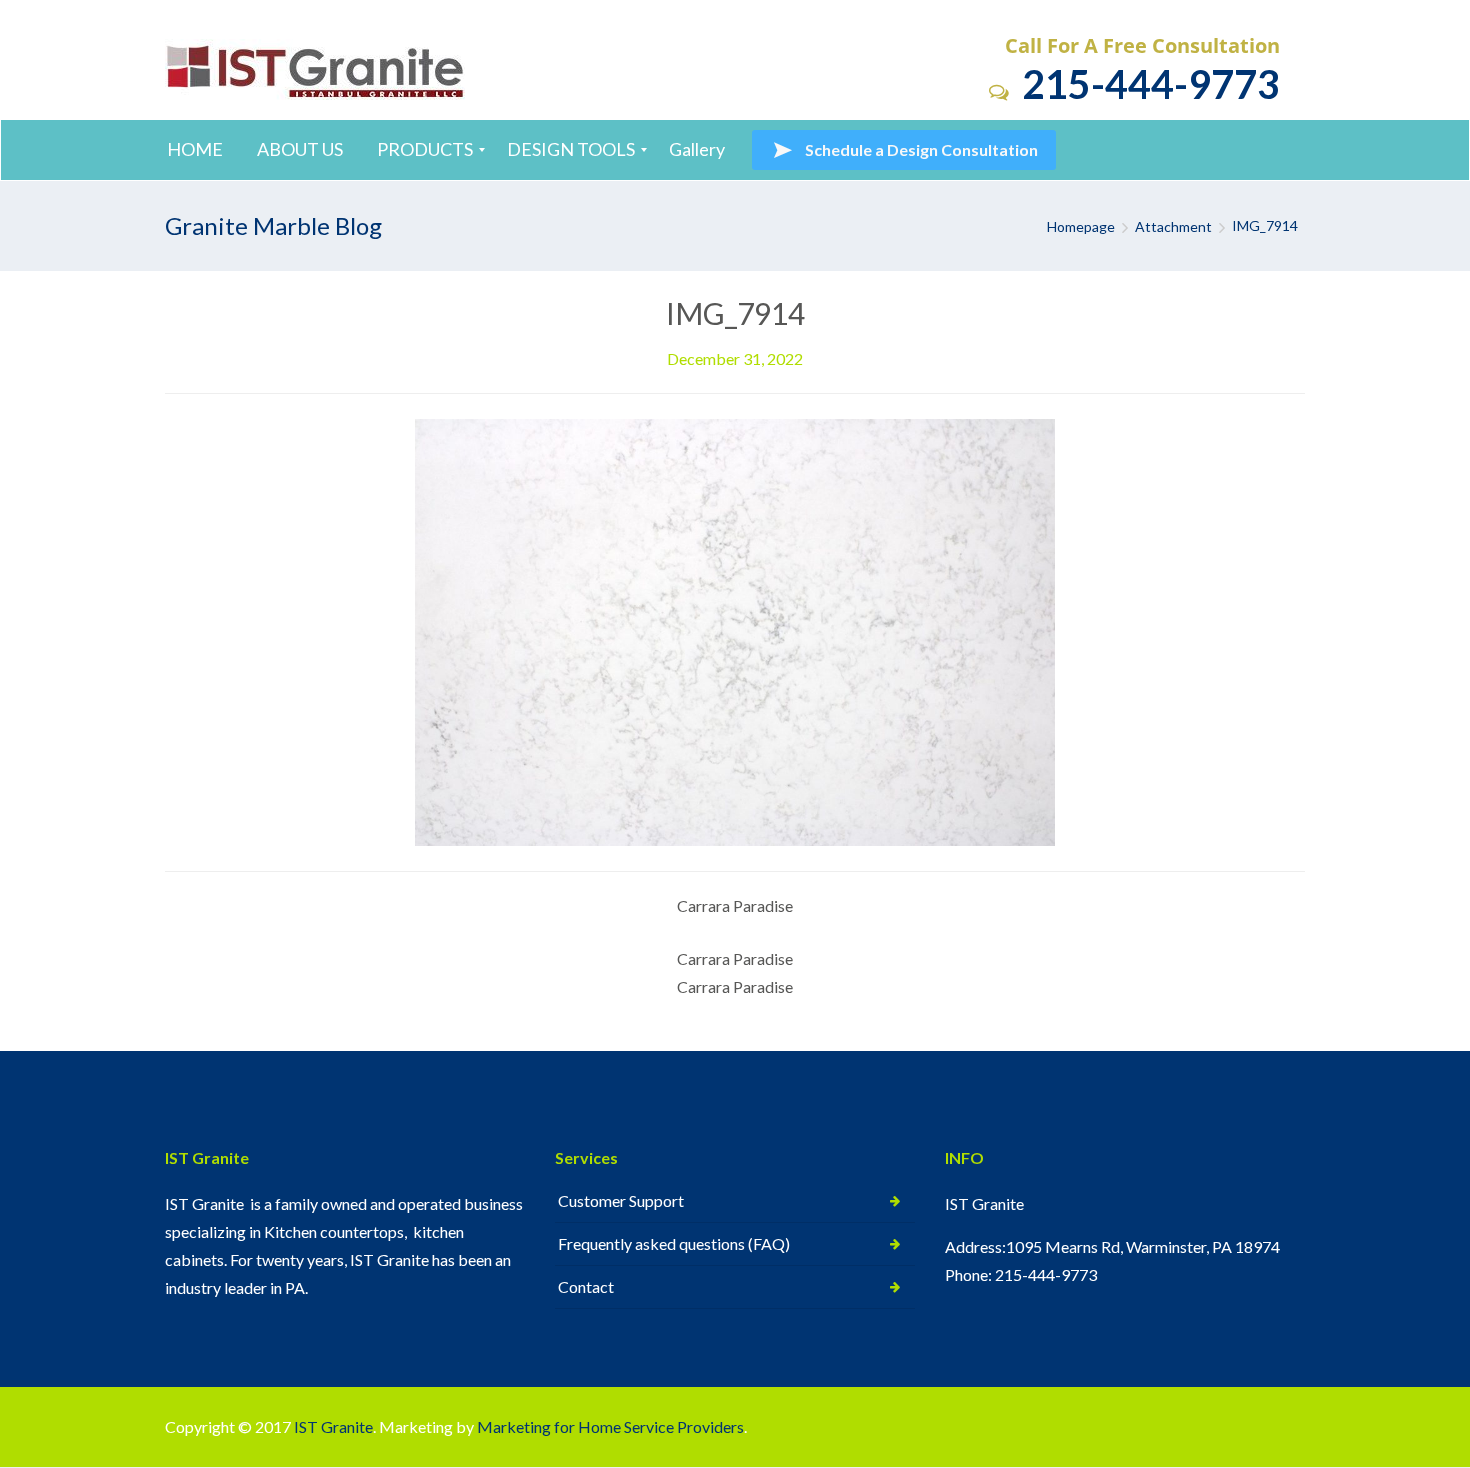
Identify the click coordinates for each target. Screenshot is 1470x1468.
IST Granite (333, 1426)
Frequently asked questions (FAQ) (674, 1243)
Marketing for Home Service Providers (610, 1426)
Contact (586, 1286)
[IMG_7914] (735, 630)
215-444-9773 (1147, 83)
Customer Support (621, 1200)
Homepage (1081, 226)
